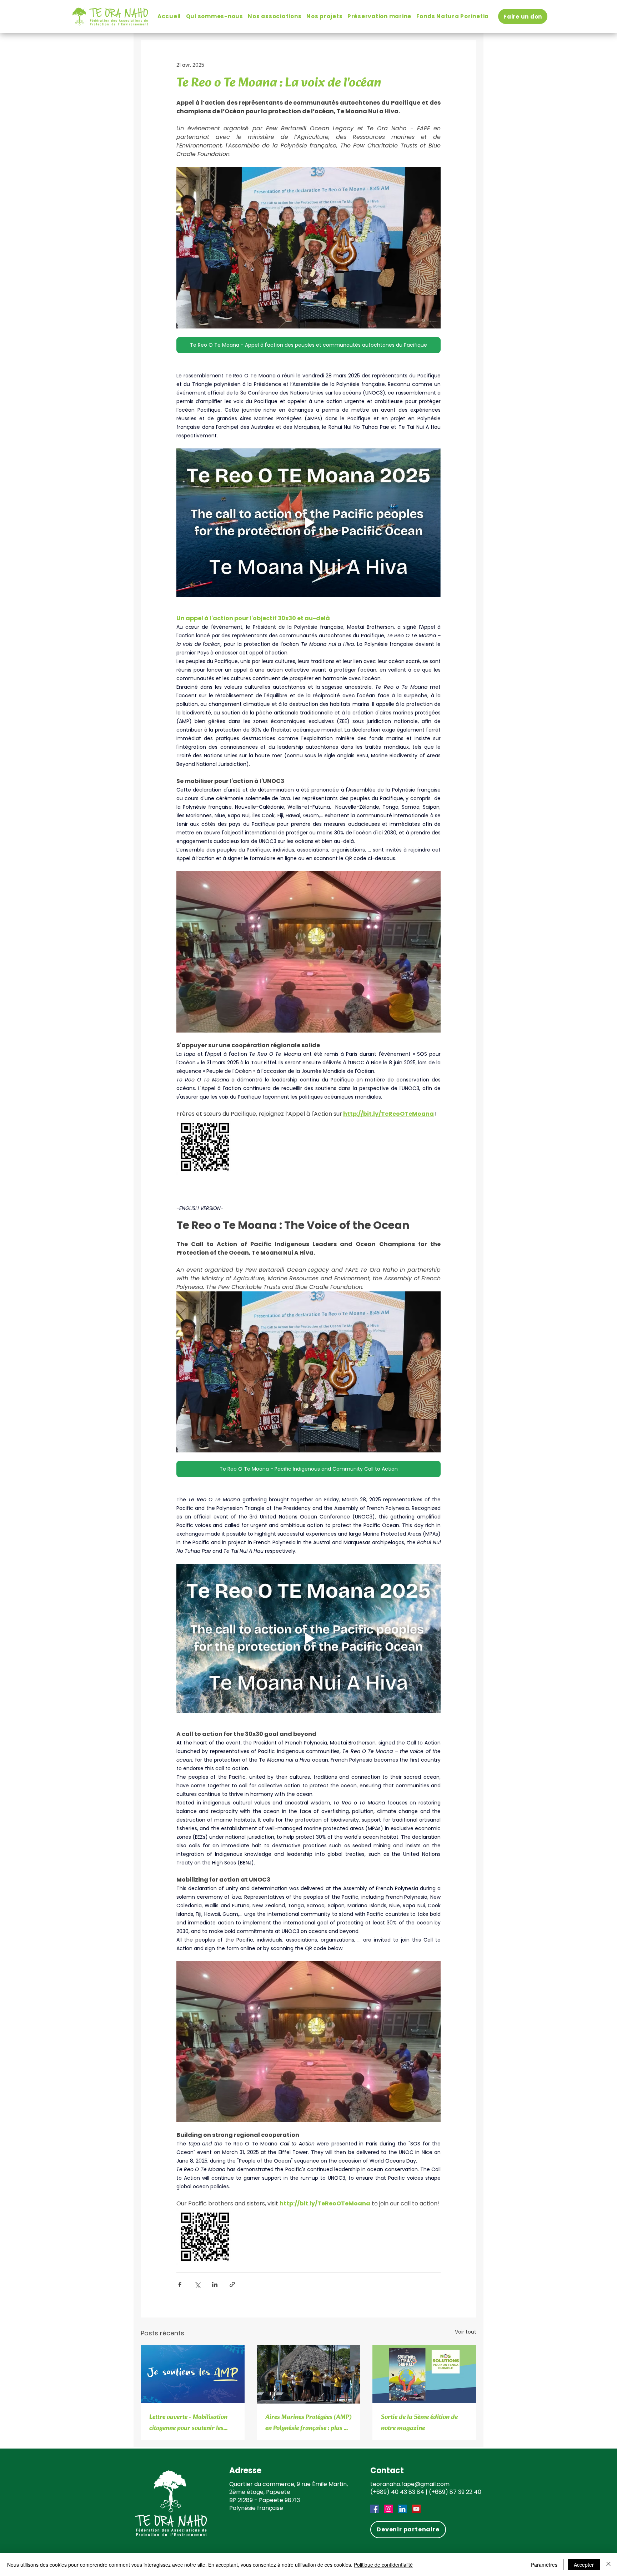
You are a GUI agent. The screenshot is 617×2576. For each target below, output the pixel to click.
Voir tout (466, 2332)
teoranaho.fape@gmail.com (410, 2484)
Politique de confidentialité (383, 2565)
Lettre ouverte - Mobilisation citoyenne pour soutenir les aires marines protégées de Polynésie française (188, 2423)
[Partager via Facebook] (180, 2284)
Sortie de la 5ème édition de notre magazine (419, 2423)
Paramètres (544, 2565)
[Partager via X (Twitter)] (197, 2284)
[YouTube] (416, 2509)
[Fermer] (608, 2565)
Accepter (584, 2565)
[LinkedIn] (402, 2509)
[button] (215, 16)
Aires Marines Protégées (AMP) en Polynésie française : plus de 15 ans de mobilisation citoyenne (308, 2423)
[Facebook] (375, 2509)
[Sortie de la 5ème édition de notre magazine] (424, 2374)
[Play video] (308, 523)
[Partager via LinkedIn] (215, 2284)
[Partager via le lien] (232, 2284)
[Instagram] (388, 2509)
